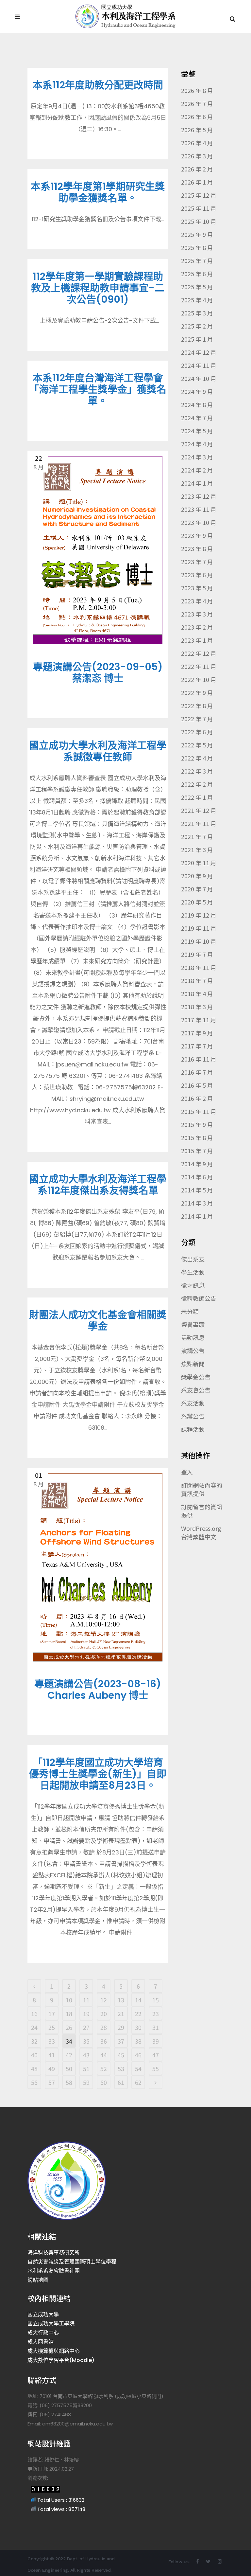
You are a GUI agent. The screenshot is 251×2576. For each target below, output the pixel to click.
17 (52, 2013)
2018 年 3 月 (197, 1007)
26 (69, 2027)
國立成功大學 (43, 2314)
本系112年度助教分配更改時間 (98, 85)
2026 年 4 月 (197, 143)
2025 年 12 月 (199, 195)
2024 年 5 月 (197, 431)
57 (52, 2082)
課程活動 (193, 1429)
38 (138, 2041)
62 (138, 2082)
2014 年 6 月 (197, 1177)
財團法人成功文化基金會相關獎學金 (98, 1320)
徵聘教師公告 (199, 1298)
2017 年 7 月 (197, 1046)
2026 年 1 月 (197, 182)
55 (156, 2068)
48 (34, 2068)
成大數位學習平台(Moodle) (61, 2360)
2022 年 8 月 (197, 706)
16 (34, 2013)
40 (34, 2055)
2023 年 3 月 (197, 614)
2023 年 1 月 (197, 640)
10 (69, 2000)
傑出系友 (193, 1259)
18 (69, 2013)
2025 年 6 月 (197, 274)
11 (86, 2000)
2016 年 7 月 (197, 1072)
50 (69, 2068)
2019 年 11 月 (199, 928)
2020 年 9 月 (197, 876)
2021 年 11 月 (199, 823)
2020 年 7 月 (197, 889)
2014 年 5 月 (197, 1190)
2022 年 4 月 (197, 758)
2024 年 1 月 (197, 483)
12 (104, 2000)
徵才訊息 (193, 1285)
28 (104, 2027)
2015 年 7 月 (197, 1151)
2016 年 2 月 (197, 1098)
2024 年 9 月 (197, 391)
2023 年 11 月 (199, 509)
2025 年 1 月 (197, 339)
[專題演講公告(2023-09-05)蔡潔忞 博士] (98, 550)
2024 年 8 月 (197, 404)
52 (104, 2068)
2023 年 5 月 (197, 588)
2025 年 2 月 (197, 326)
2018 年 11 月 (199, 967)
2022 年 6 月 (197, 732)
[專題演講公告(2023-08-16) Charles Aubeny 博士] (98, 1567)
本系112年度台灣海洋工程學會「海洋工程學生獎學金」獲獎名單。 (98, 389)
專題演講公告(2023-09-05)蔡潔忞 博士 (98, 672)
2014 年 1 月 (197, 1216)
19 (86, 2013)
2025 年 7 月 (197, 260)
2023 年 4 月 (197, 601)
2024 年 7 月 (197, 418)
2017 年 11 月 (199, 1020)
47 (156, 2055)
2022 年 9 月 (197, 692)
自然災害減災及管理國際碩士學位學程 (72, 2262)
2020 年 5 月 (197, 902)
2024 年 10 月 (199, 378)
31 (156, 2027)
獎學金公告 (196, 1377)
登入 (187, 1472)
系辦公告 (193, 1416)
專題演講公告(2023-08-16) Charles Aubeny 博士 (98, 1690)
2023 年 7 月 (197, 562)
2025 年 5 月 (197, 287)
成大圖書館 (41, 2342)
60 (104, 2082)
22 (138, 2013)
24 (34, 2027)
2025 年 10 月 (199, 221)
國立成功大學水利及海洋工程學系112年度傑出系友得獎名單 (98, 1185)
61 (121, 2082)
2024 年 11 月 (199, 365)
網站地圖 (38, 2280)
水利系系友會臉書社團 (54, 2271)
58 (69, 2082)
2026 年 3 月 (197, 156)
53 (121, 2068)
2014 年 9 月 (197, 1164)
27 (86, 2027)
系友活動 (193, 1403)
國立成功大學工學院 (51, 2324)
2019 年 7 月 (197, 954)
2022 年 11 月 (199, 666)
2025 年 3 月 (197, 313)
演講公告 (193, 1351)
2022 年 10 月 (199, 679)
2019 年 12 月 (199, 915)
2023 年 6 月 (197, 575)
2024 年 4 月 (197, 444)
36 (104, 2041)
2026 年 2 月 (197, 169)
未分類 (190, 1311)
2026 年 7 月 (197, 103)
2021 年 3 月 (197, 850)
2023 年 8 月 (197, 548)
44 (104, 2055)
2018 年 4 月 (197, 993)
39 (156, 2041)
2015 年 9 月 (197, 1124)
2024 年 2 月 (197, 470)
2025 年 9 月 (197, 234)
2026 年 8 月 (197, 90)
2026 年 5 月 (197, 130)
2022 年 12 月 (199, 653)
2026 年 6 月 (197, 116)
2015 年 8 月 (197, 1137)
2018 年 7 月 (197, 980)
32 (34, 2041)
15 (156, 2000)
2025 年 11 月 (199, 208)
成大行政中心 (43, 2333)
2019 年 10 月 (199, 941)
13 (121, 2000)
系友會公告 (196, 1390)
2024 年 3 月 (197, 457)
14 (138, 2000)
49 (52, 2068)
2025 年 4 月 (197, 300)
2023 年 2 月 (197, 627)
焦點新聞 (193, 1364)
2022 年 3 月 (197, 771)
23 (156, 2013)
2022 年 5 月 (197, 745)
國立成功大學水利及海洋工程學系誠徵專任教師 (98, 751)
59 (86, 2082)
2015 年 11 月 (199, 1111)
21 (121, 2013)
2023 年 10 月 (199, 522)
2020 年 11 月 (199, 863)
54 (138, 2068)
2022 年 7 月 (197, 719)
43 (86, 2055)
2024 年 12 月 (199, 352)
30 (138, 2027)
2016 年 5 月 (197, 1085)
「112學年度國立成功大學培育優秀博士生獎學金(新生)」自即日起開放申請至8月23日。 (98, 1774)
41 (52, 2055)
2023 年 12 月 (199, 496)
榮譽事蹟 (193, 1324)
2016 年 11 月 (199, 1059)
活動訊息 (193, 1337)
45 (121, 2055)
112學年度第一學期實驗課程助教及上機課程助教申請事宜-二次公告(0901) (98, 288)
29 (121, 2027)
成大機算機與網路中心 (54, 2351)
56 (34, 2082)
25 (52, 2027)
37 (121, 2041)
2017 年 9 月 (197, 1033)
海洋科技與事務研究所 (54, 2253)
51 (86, 2068)
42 (69, 2055)
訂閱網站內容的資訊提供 (202, 1489)
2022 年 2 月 (197, 784)
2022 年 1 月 (197, 797)
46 (138, 2055)
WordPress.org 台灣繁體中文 (201, 1532)
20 (104, 2013)
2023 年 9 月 (197, 535)
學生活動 (193, 1272)
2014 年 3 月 (197, 1203)
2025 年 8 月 (197, 247)
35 (86, 2041)
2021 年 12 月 (199, 810)
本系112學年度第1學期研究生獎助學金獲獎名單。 (98, 192)
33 (52, 2041)
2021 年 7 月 (197, 836)
